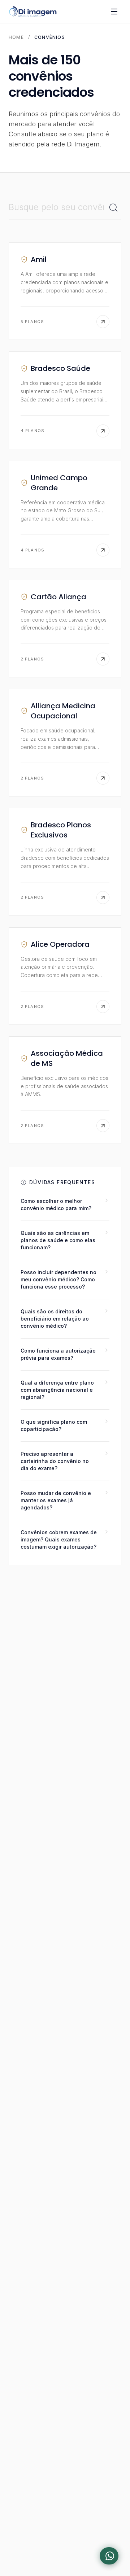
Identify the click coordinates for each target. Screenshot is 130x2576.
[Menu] (114, 12)
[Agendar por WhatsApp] (109, 2556)
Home (16, 37)
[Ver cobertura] (103, 322)
